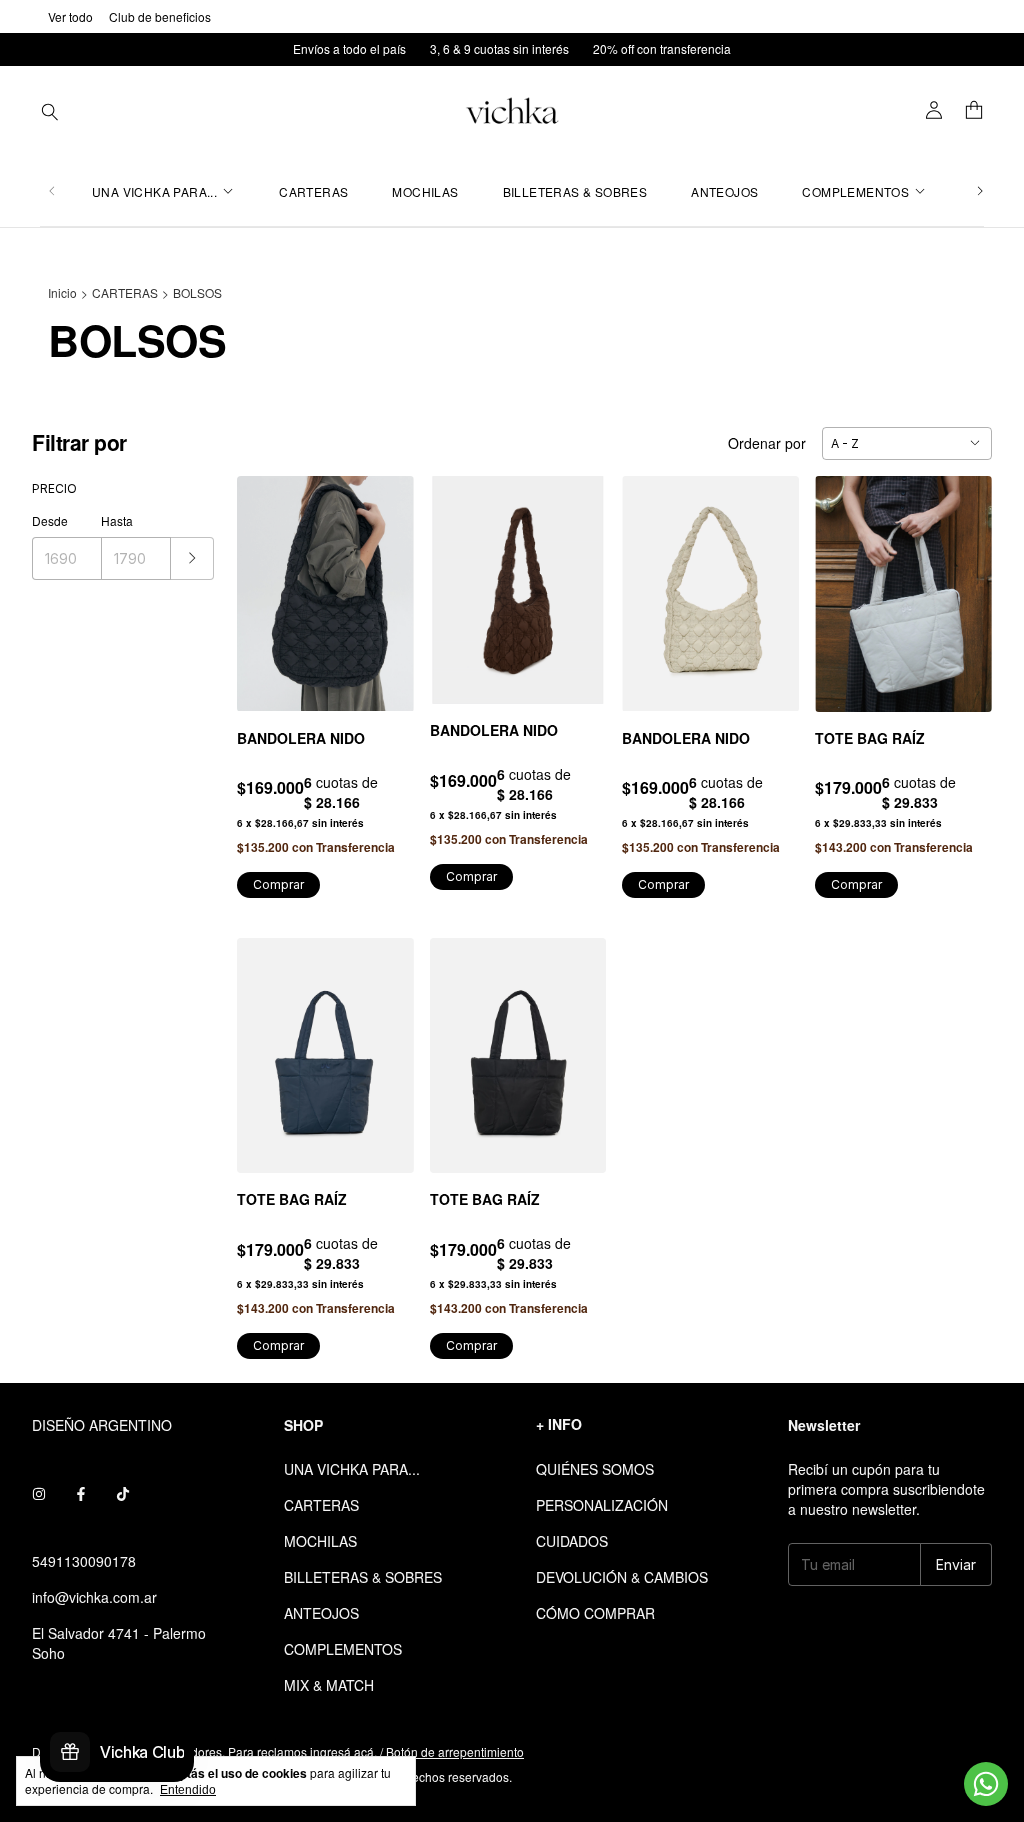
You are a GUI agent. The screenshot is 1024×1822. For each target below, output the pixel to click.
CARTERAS (313, 191)
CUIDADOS (572, 1541)
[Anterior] (52, 191)
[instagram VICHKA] (39, 1493)
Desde (50, 520)
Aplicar (192, 558)
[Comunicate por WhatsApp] (986, 1784)
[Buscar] (50, 111)
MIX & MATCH (329, 1685)
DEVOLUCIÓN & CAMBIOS (622, 1577)
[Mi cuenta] (934, 111)
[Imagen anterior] (267, 581)
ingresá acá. (343, 1751)
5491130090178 (84, 1561)
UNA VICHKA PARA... (154, 191)
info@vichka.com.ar (94, 1597)
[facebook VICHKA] (81, 1493)
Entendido (188, 1790)
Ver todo (70, 16)
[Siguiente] (980, 191)
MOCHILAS (425, 191)
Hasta (117, 520)
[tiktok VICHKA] (123, 1493)
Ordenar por (767, 443)
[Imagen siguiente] (384, 581)
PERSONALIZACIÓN (602, 1505)
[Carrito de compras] (974, 111)
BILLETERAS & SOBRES (575, 191)
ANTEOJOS (724, 191)
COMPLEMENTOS (855, 191)
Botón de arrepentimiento (455, 1751)
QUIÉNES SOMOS (595, 1469)
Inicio (62, 292)
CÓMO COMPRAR (595, 1613)
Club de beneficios (160, 16)
